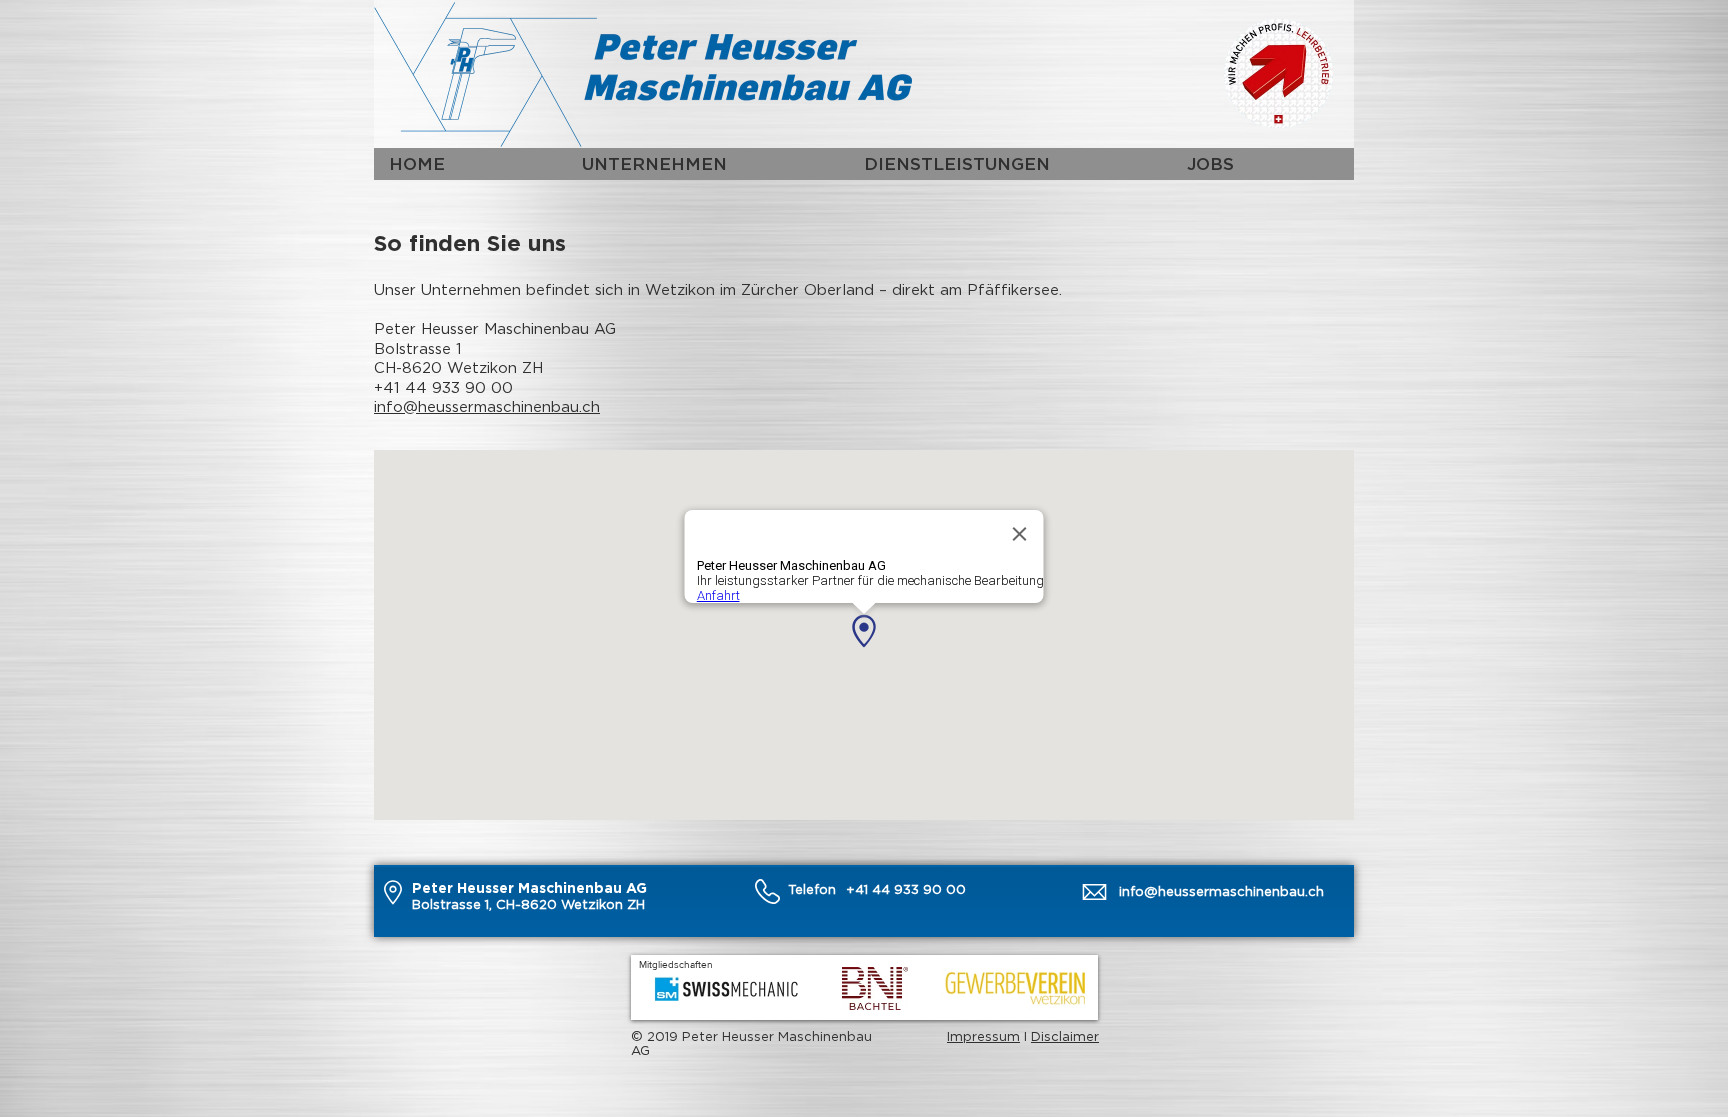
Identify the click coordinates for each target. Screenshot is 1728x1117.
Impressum (983, 1036)
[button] (707, 164)
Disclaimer (1065, 1036)
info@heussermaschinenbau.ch (487, 406)
